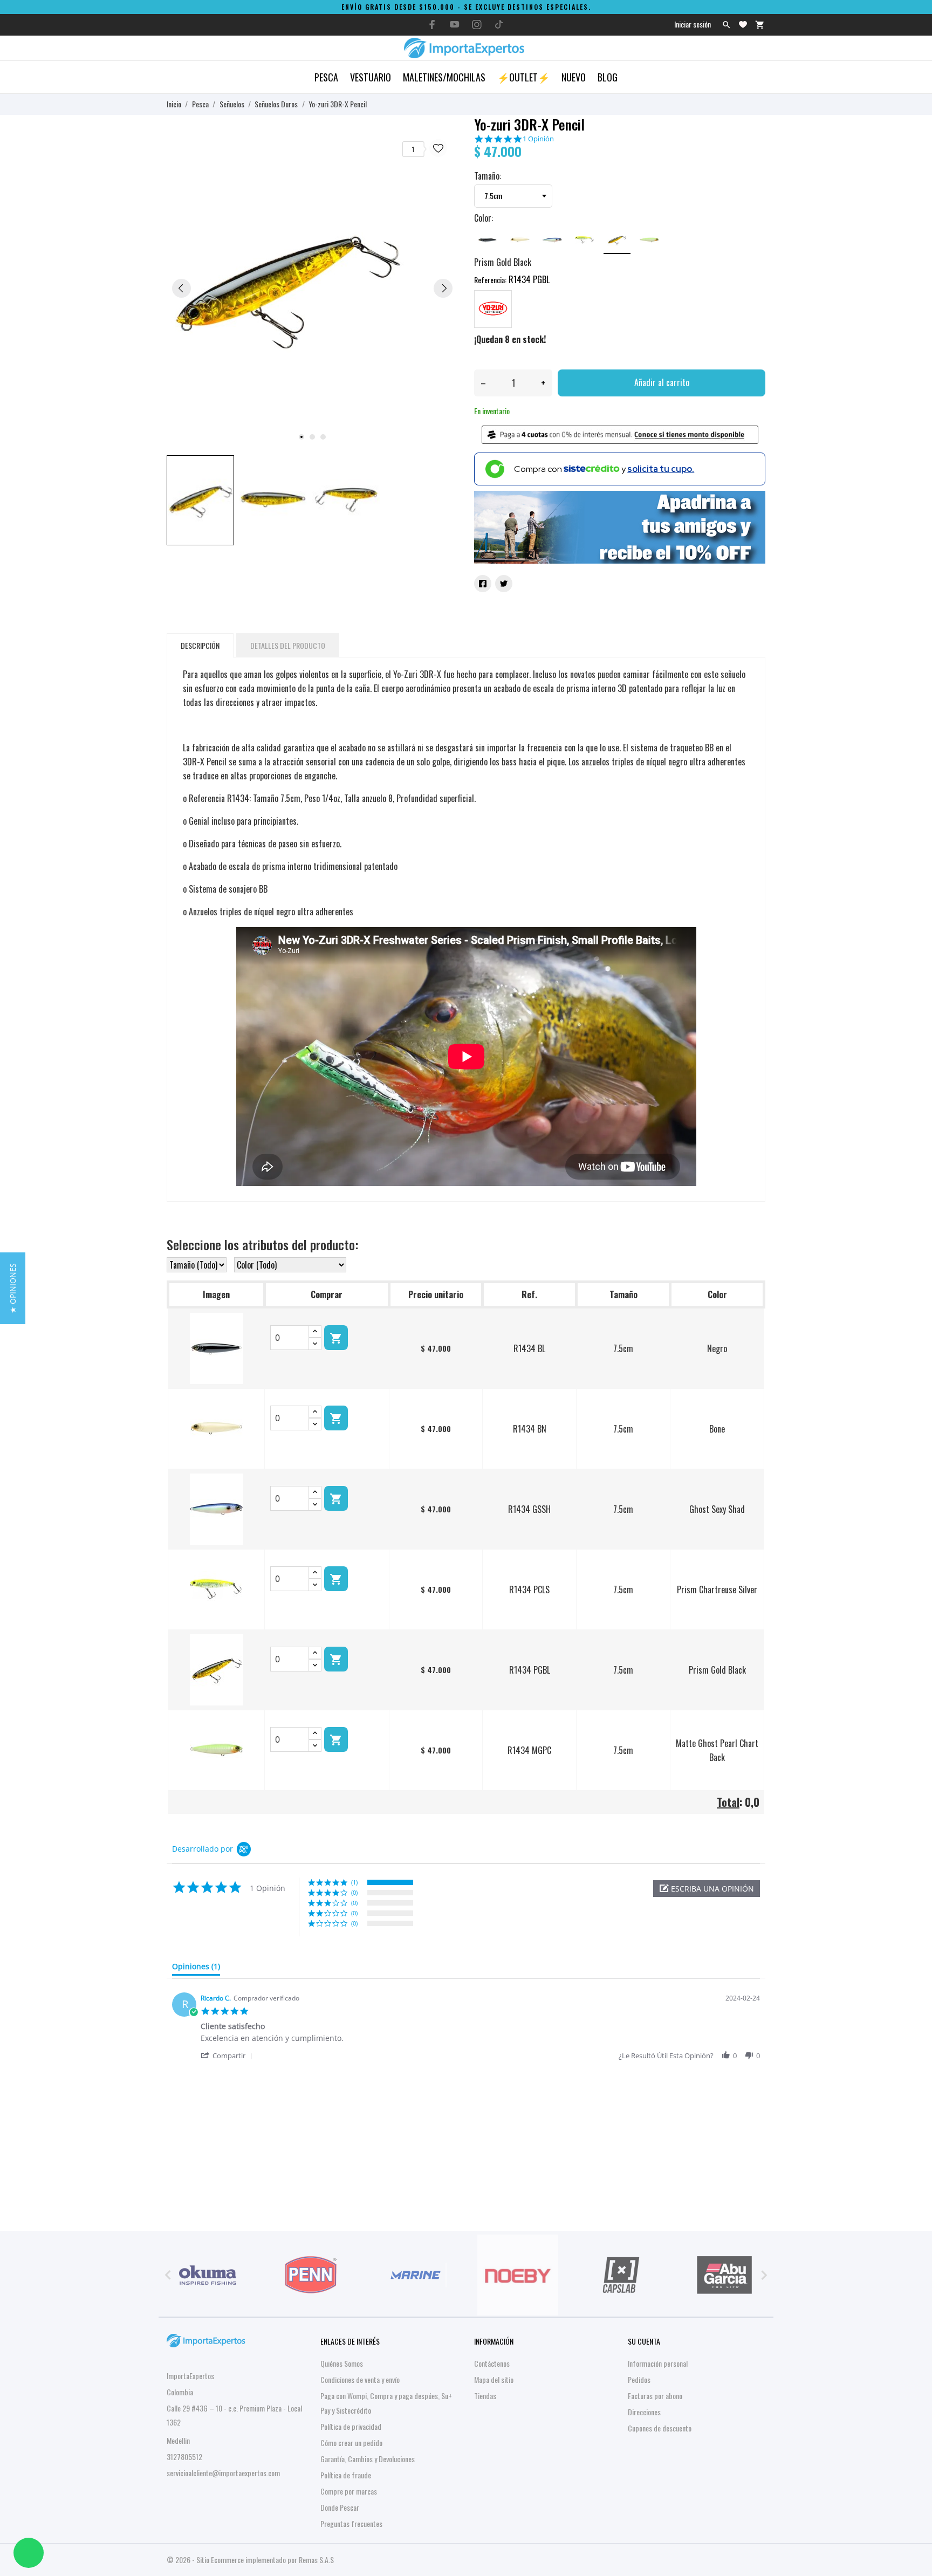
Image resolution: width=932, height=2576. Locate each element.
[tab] (196, 1969)
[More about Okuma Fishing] (208, 2275)
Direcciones (644, 2412)
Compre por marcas (349, 2491)
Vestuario (371, 77)
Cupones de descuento (660, 2428)
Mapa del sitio (494, 2379)
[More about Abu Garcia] (724, 2275)
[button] (707, 1889)
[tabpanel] (312, 288)
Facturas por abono (655, 2396)
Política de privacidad (351, 2426)
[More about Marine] (414, 2275)
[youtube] (455, 24)
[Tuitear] (504, 584)
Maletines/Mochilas (444, 77)
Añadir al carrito (662, 382)
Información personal (658, 2363)
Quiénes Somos (342, 2363)
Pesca (326, 77)
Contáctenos (492, 2363)
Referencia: (490, 280)
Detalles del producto (288, 645)
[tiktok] (499, 24)
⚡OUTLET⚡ (523, 77)
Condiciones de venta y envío (360, 2379)
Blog (608, 77)
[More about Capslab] (621, 2275)
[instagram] (477, 25)
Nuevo (574, 77)
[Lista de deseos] (743, 25)
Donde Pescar (340, 2507)
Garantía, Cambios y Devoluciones (368, 2459)
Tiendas (485, 2396)
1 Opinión (538, 139)
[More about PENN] (311, 2275)
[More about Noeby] (518, 2275)
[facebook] (433, 25)
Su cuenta (644, 2341)
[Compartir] (483, 584)
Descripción (200, 645)
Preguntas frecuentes (351, 2523)
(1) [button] (354, 1882)
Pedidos (639, 2379)
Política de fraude (346, 2475)
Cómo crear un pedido (351, 2443)
